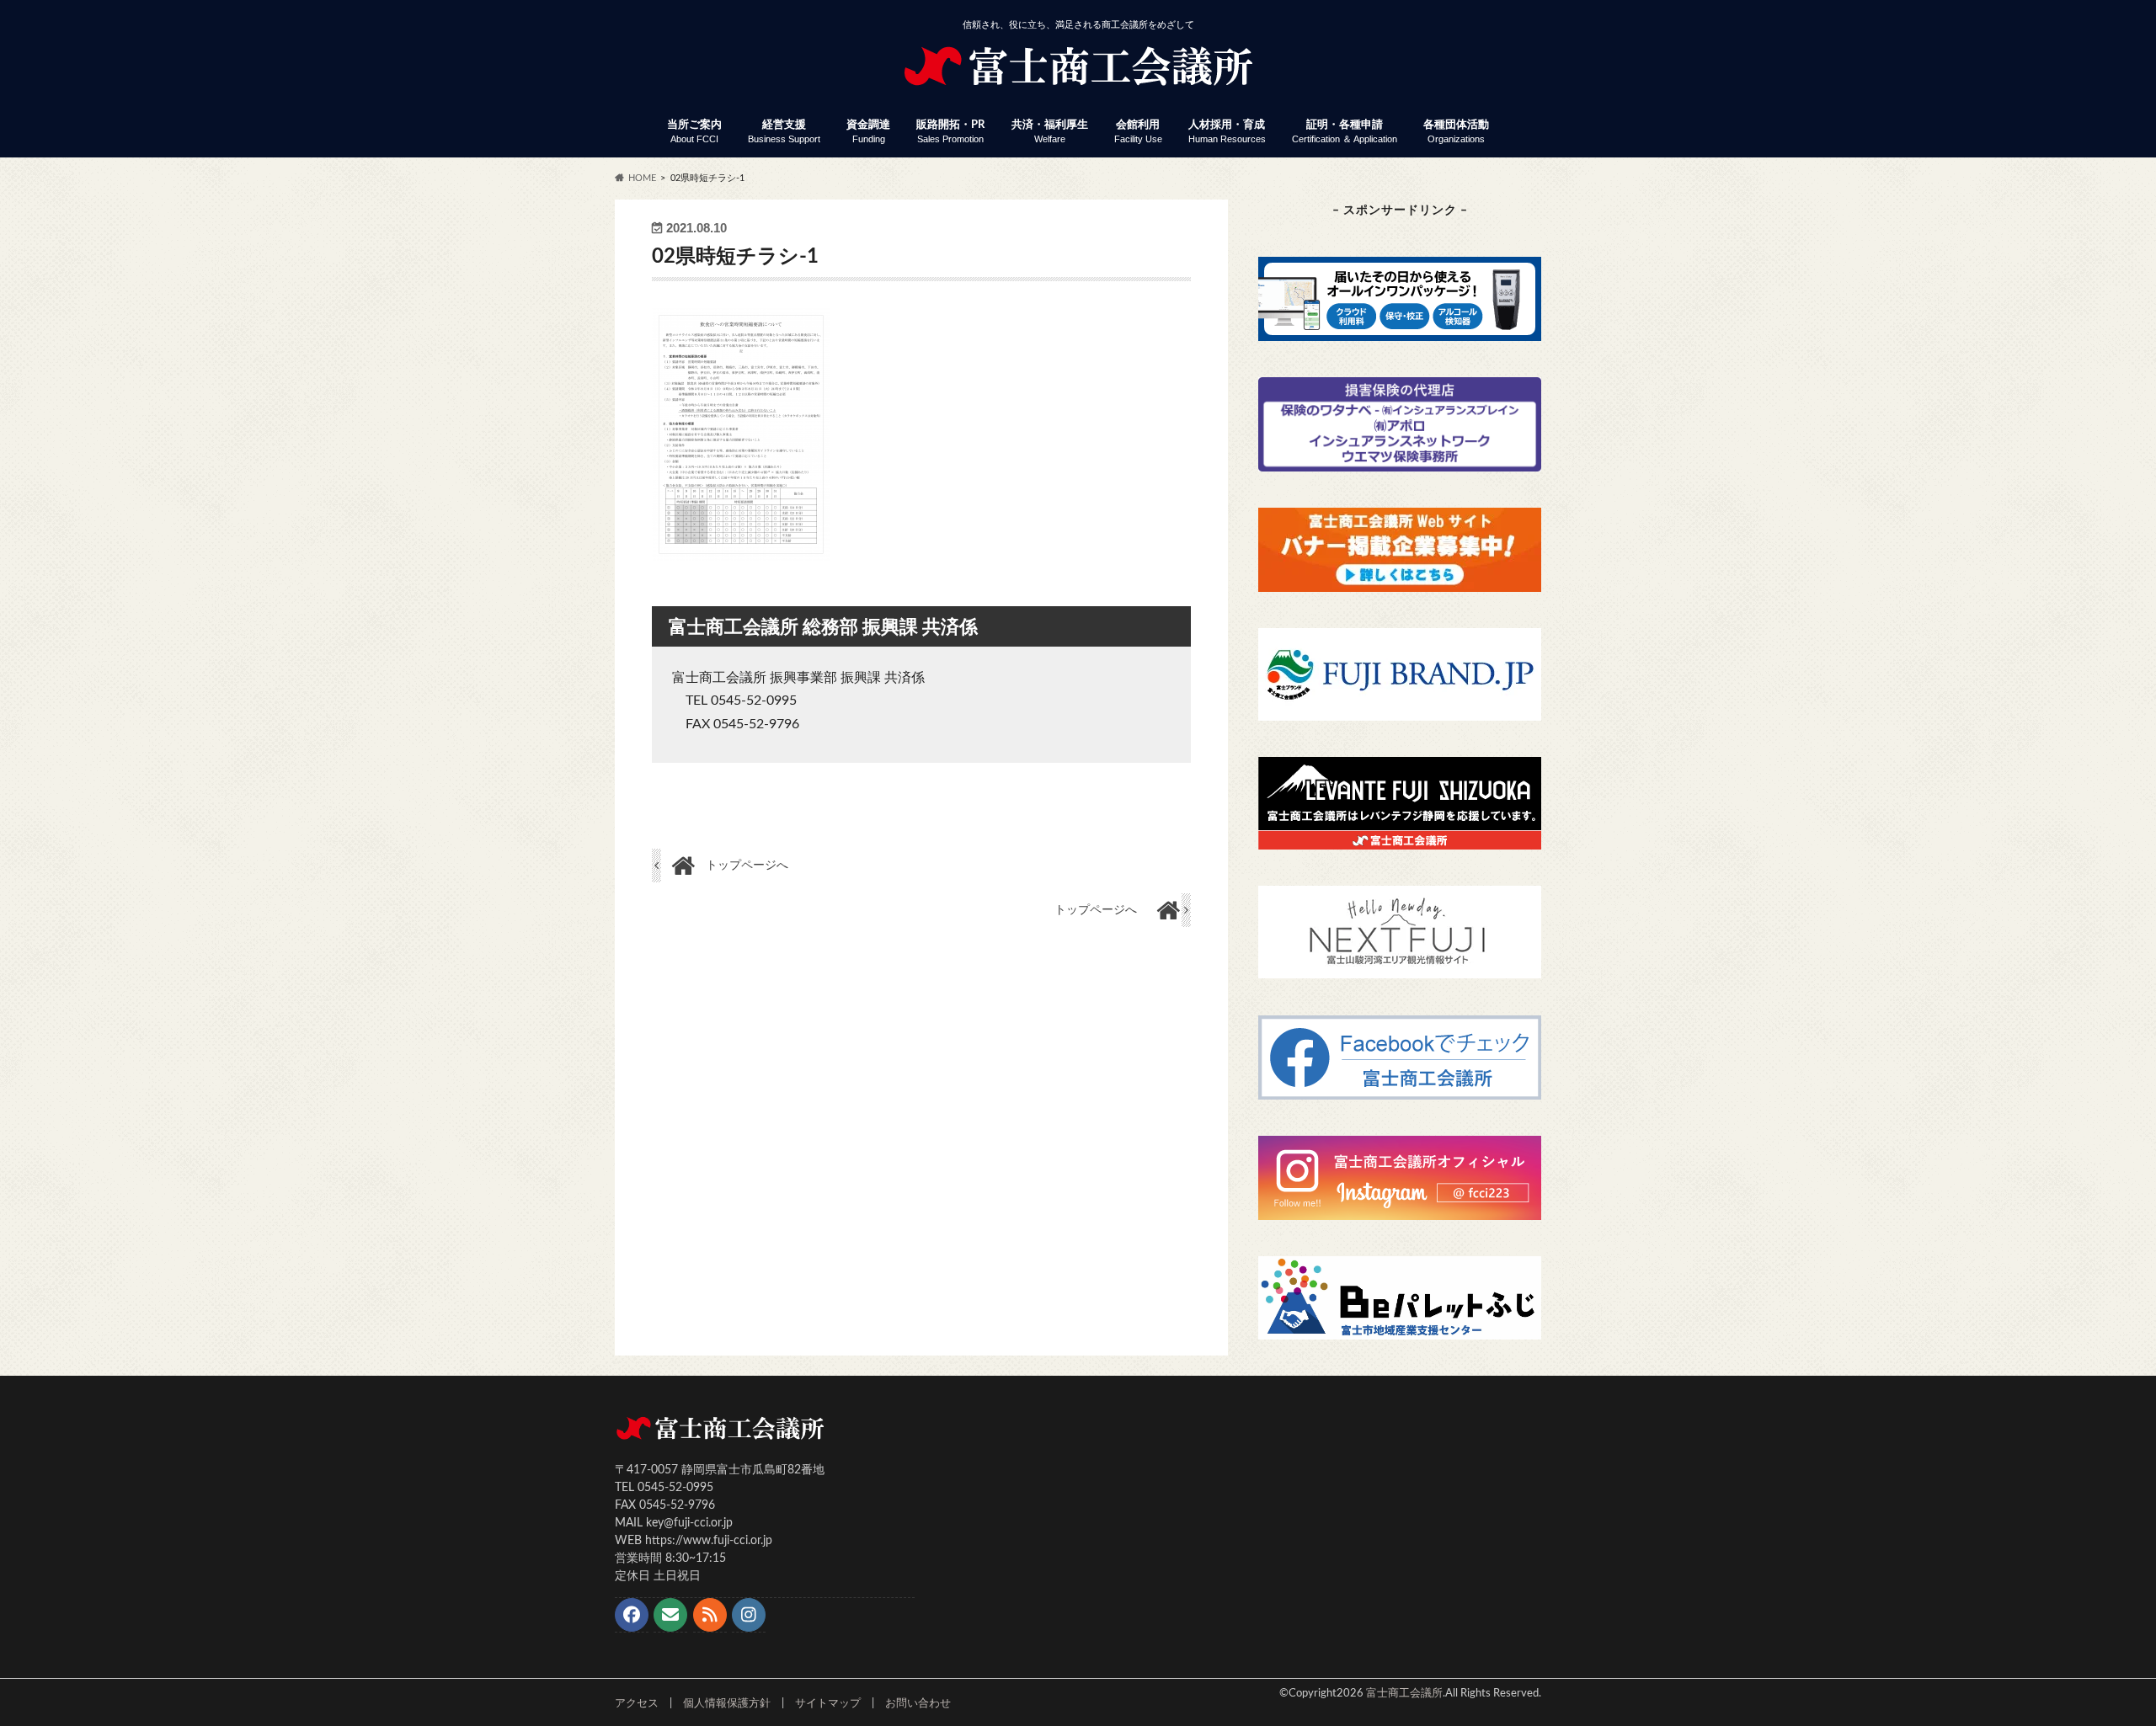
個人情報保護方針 (727, 1703)
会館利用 (1138, 132)
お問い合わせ (918, 1703)
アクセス (637, 1703)
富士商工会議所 (1404, 1693)
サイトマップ (828, 1703)
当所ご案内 (694, 132)
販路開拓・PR (950, 132)
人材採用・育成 (1227, 132)
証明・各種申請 (1345, 132)
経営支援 (784, 132)
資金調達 (868, 132)
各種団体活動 (1456, 132)
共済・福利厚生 (1050, 132)
